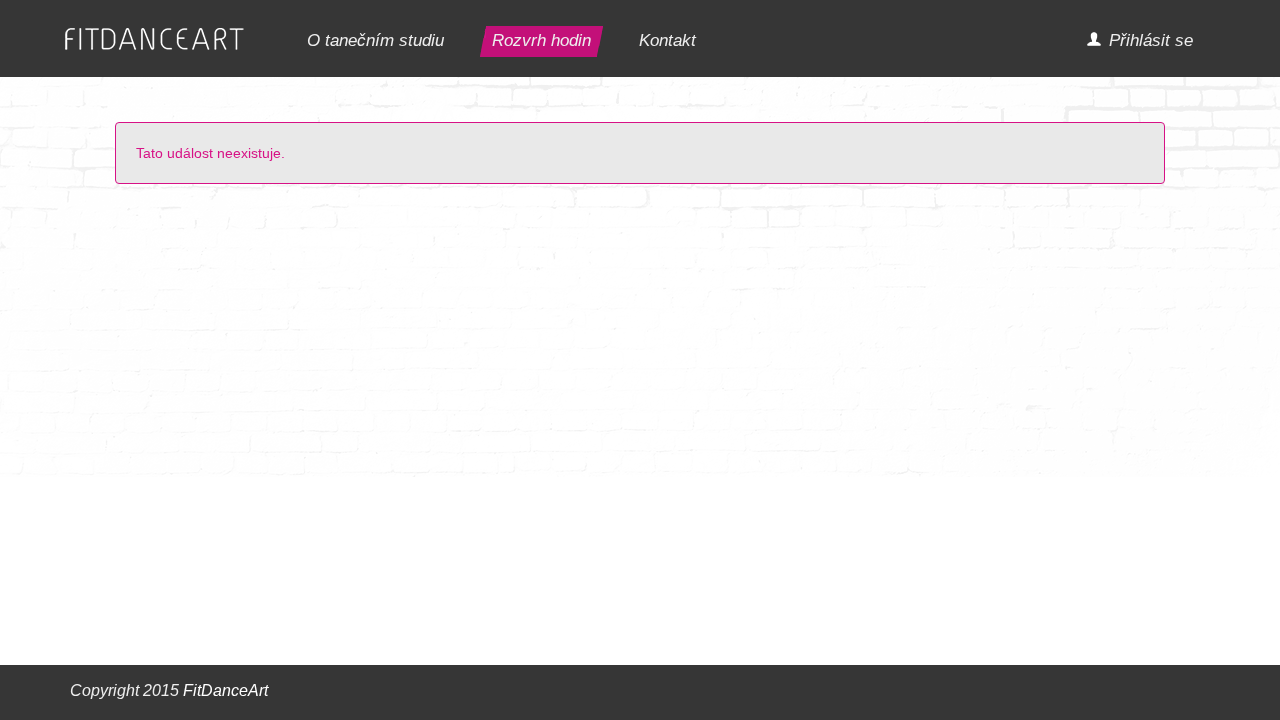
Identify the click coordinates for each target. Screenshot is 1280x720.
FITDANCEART (154, 39)
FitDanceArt (225, 690)
